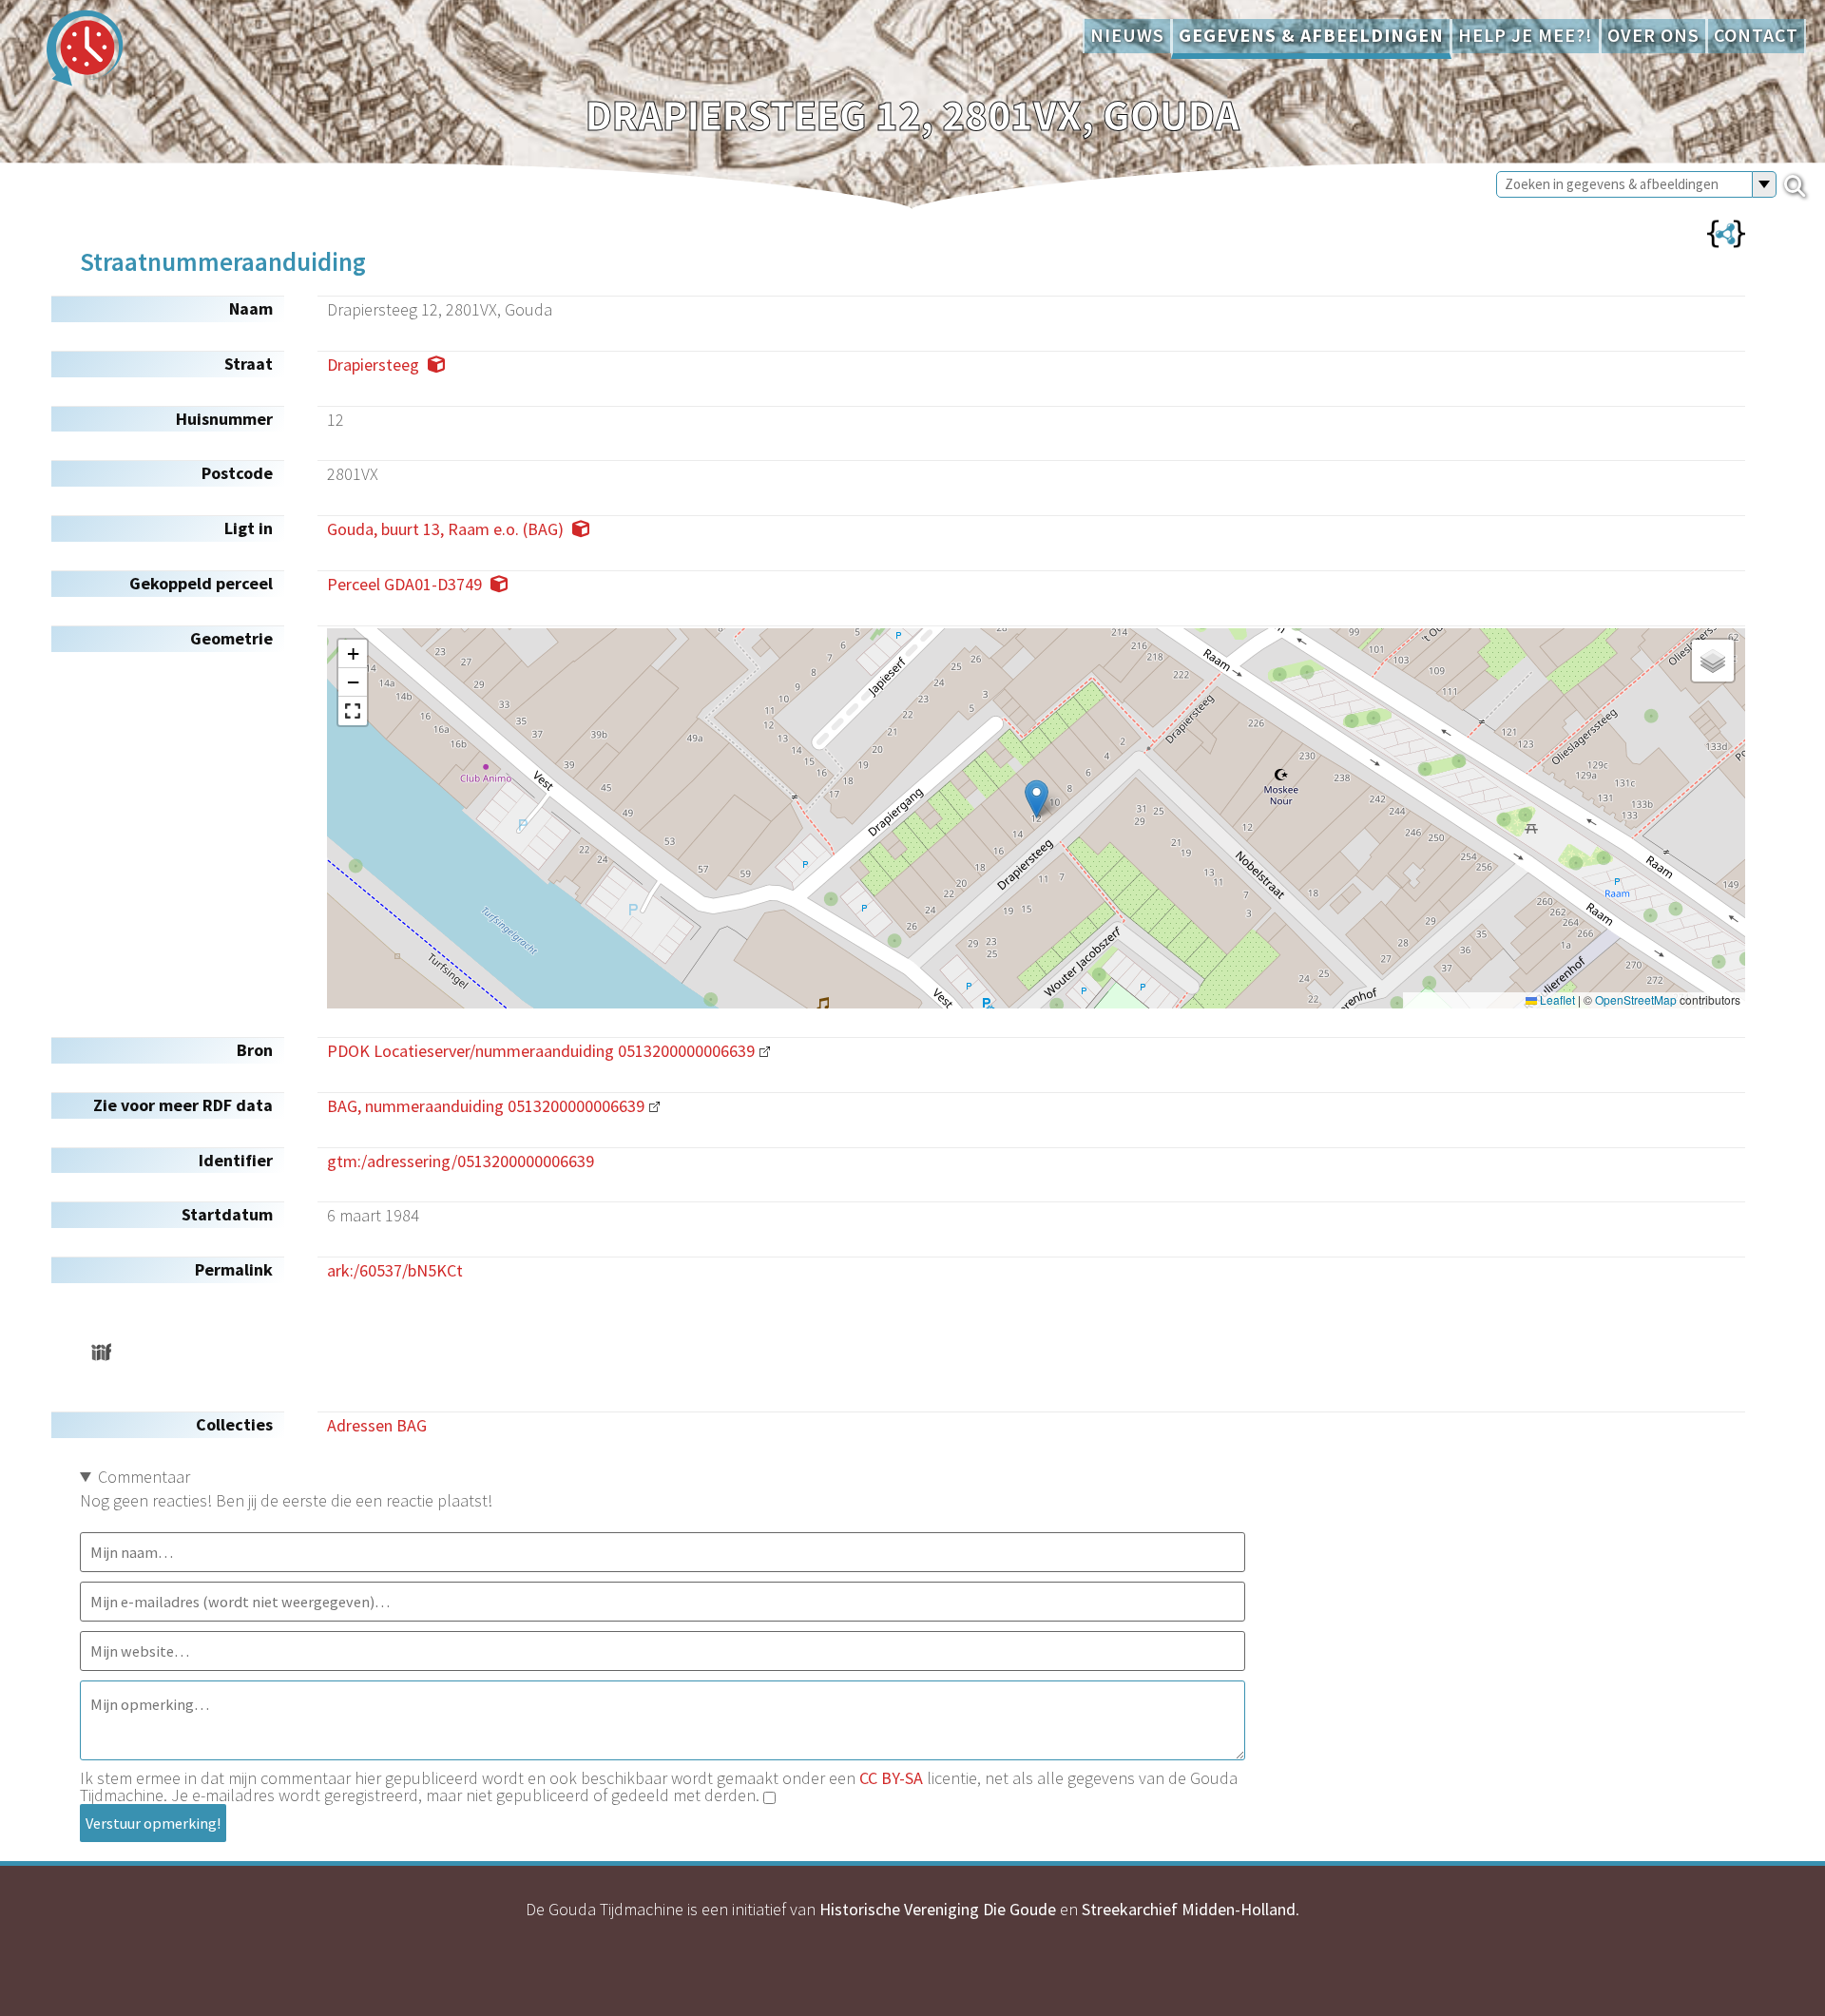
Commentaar (144, 1477)
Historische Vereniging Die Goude (938, 1909)
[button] (1037, 799)
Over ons (1653, 35)
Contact (1756, 35)
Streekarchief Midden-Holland (1189, 1909)
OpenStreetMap (1636, 1000)
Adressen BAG (377, 1425)
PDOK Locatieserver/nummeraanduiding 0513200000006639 (541, 1051)
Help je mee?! (1526, 35)
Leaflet (1556, 1000)
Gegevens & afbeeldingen (1311, 35)
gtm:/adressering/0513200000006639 (461, 1161)
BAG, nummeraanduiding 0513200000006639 (486, 1106)
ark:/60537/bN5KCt (395, 1270)
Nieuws (1127, 35)
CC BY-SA (891, 1778)
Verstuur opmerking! (153, 1823)
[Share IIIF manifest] (101, 1352)
